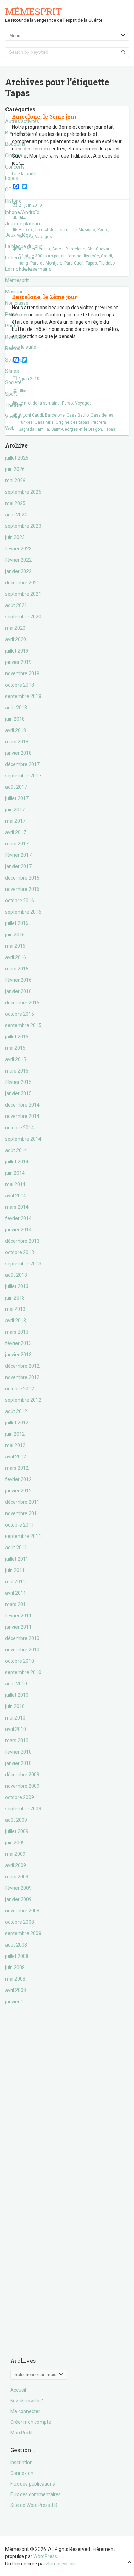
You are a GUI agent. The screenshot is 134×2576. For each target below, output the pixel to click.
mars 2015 (17, 1071)
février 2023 (18, 549)
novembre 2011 (22, 1513)
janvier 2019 (18, 662)
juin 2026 (15, 469)
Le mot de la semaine (28, 269)
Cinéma (14, 155)
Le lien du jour (20, 258)
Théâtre (14, 405)
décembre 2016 (22, 878)
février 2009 (18, 1888)
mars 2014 (17, 1207)
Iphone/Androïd (22, 212)
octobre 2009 (20, 1797)
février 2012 (18, 1479)
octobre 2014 (20, 1128)
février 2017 (18, 855)
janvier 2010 (18, 1763)
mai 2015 (15, 1048)
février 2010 (18, 1752)
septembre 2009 (23, 1809)
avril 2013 (16, 1321)
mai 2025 (15, 503)
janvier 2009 (18, 1899)
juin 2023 (15, 537)
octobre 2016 (20, 901)
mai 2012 (15, 1445)
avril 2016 (16, 957)
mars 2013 (17, 1332)
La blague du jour (24, 246)
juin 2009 (15, 1843)
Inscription (21, 2462)
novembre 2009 (22, 1786)
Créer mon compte (31, 2422)
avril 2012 (16, 1457)
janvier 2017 (18, 866)
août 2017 (16, 787)
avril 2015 (16, 1059)
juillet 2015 (17, 1037)
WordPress (45, 2556)
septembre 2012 (23, 1400)
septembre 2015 (23, 1025)
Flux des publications (33, 2484)
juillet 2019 (17, 651)
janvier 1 (14, 2002)
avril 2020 (16, 639)
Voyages (15, 417)
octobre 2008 (20, 1922)
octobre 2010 (20, 1661)
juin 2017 (15, 810)
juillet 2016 (17, 923)
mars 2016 (17, 969)
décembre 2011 (22, 1502)
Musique (14, 292)
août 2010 (16, 1684)
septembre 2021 (23, 594)
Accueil (18, 2390)
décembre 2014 (22, 1105)
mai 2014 (15, 1184)
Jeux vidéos (18, 235)
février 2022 (18, 560)
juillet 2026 (17, 458)
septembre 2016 (23, 912)
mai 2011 (15, 1582)
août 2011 (16, 1548)
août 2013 (16, 1275)
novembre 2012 (22, 1377)
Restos (13, 348)
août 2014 (16, 1150)
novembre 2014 (22, 1116)
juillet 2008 (17, 1956)
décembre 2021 (22, 583)
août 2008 (16, 1945)
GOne (11, 190)
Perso (12, 314)
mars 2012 (17, 1468)
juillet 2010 (17, 1695)
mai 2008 (15, 1979)
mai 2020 (15, 628)
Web (10, 428)
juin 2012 (15, 1434)
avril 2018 (16, 730)
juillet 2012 (17, 1423)
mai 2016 (15, 946)
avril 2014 (16, 1196)
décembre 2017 (22, 764)
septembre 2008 (23, 1933)
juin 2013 (15, 1298)
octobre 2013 (20, 1252)
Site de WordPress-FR (34, 2505)
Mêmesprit (33, 12)
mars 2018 (17, 742)
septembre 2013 (23, 1264)
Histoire (13, 201)
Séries (12, 371)
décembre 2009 (22, 1775)
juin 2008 (15, 1968)
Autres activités (22, 121)
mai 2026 (15, 481)
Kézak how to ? (27, 2401)
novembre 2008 (22, 1911)
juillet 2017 (17, 798)
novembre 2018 (22, 673)
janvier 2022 (18, 571)
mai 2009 (15, 1854)
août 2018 (16, 708)
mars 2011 (17, 1604)
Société (13, 382)
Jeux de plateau (23, 224)
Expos (12, 178)
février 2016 (18, 980)
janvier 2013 (18, 1355)
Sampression (61, 2564)
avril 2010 (16, 1729)
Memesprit (17, 280)
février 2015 (18, 1082)
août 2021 (16, 605)
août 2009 (16, 1820)
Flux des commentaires (36, 2494)
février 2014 (18, 1218)
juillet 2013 (17, 1286)
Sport (11, 394)
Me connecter (25, 2411)
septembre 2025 (23, 492)
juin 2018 (15, 719)
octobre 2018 (20, 685)
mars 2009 (17, 1877)
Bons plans (17, 133)
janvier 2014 (18, 1230)
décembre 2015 (22, 1003)
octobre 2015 (20, 1014)
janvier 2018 (18, 753)
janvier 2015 (18, 1093)
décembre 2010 (22, 1638)
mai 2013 (15, 1309)
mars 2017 (17, 844)
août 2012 (16, 1411)
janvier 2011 (18, 1627)
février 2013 (18, 1343)
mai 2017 (15, 821)
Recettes (15, 337)
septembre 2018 (23, 696)
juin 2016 (15, 935)
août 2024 (16, 515)
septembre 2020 (23, 617)
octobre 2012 (20, 1389)
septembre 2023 (23, 526)
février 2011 (18, 1616)
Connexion (22, 2473)
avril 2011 (16, 1593)
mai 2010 (15, 1718)
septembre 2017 (23, 776)
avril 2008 (16, 1990)
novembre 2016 (22, 889)
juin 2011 (15, 1570)
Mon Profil (21, 2433)
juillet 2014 (17, 1162)
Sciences (15, 360)
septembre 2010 (23, 1672)
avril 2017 (16, 832)
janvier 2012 (18, 1491)
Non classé (17, 303)
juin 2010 (15, 1706)
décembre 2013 (22, 1241)
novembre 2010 (22, 1650)
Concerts (15, 167)
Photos (13, 326)
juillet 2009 (17, 1831)
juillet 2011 (17, 1559)
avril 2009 (16, 1865)
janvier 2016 (18, 991)
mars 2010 (17, 1740)
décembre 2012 (22, 1366)
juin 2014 (15, 1173)
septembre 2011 (23, 1536)
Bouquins (15, 144)
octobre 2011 (20, 1525)
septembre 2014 (23, 1139)
